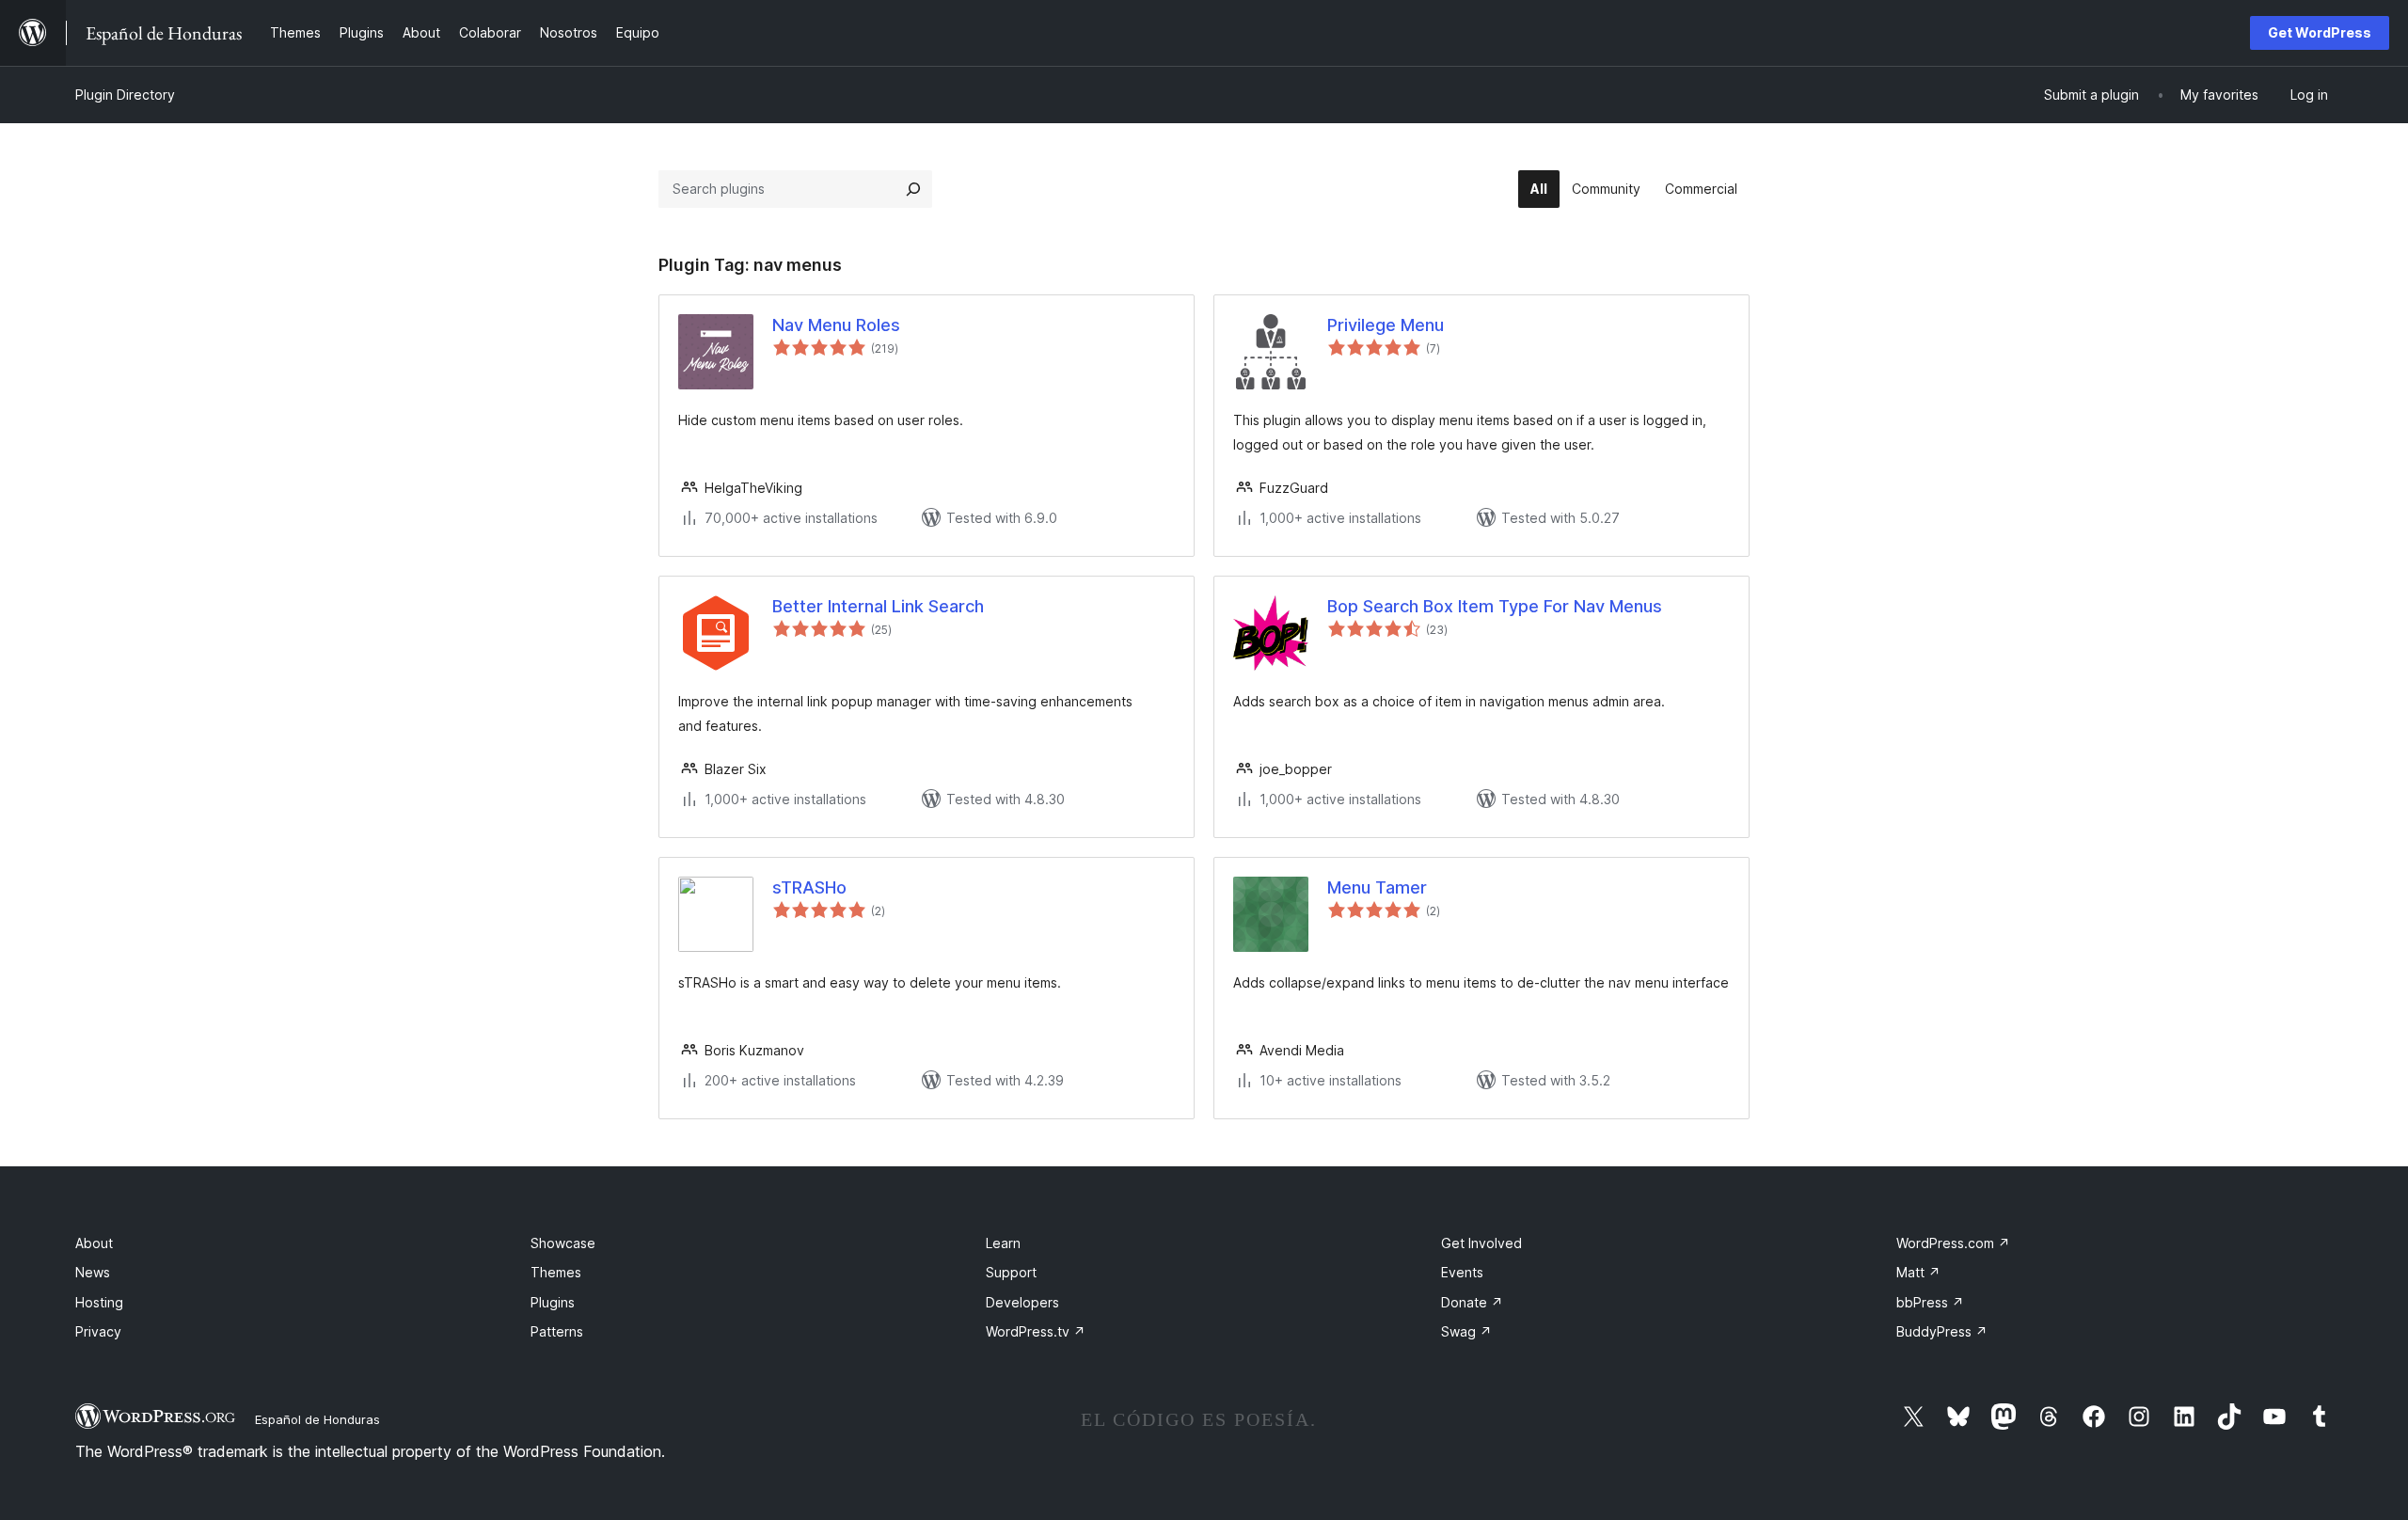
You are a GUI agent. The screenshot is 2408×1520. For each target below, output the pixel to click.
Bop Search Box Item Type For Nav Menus (1495, 606)
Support (1011, 1272)
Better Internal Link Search (878, 606)
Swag (1466, 1331)
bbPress (1930, 1302)
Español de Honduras (317, 1419)
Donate (1472, 1302)
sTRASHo (809, 887)
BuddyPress (1942, 1331)
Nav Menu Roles (836, 325)
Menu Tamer (1377, 887)
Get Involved (1481, 1243)
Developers (1022, 1302)
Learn (1003, 1243)
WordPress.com (1953, 1243)
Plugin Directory (125, 95)
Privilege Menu (1386, 325)
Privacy (98, 1331)
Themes (556, 1272)
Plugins (553, 1302)
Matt (1918, 1272)
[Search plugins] (913, 189)
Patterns (557, 1331)
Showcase (563, 1243)
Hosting (99, 1302)
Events (1462, 1272)
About (94, 1243)
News (93, 1272)
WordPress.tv (1036, 1331)
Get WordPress (2320, 32)
